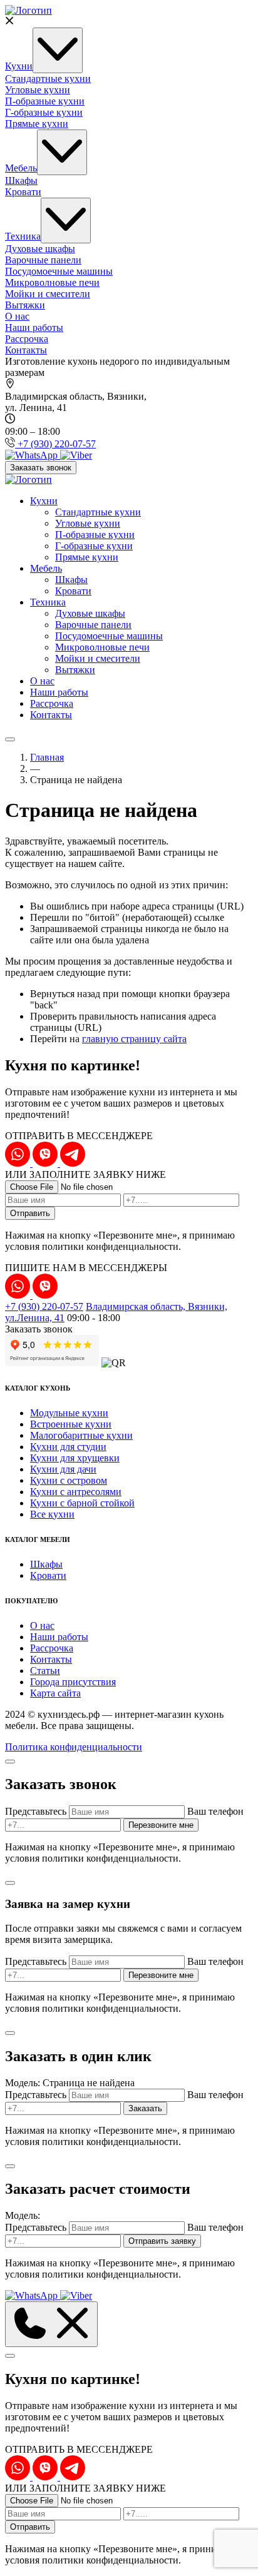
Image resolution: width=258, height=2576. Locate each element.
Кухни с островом (69, 1480)
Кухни (19, 66)
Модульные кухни (69, 1413)
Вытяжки (25, 305)
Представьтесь (36, 1811)
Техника (23, 236)
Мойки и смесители (48, 294)
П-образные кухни (45, 101)
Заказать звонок (41, 468)
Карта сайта (55, 1693)
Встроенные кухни (71, 1424)
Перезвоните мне (161, 1825)
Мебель (21, 168)
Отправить (30, 1213)
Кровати (23, 192)
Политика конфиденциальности (74, 1747)
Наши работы (34, 327)
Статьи (45, 1671)
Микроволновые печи (52, 282)
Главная (47, 757)
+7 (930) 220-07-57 (44, 1306)
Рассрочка (27, 339)
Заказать (145, 2108)
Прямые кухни (37, 124)
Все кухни (52, 1514)
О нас (17, 316)
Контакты (26, 350)
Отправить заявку (162, 2241)
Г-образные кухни (44, 112)
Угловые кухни (38, 90)
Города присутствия (73, 1682)
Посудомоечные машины (59, 271)
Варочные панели (43, 260)
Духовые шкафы (40, 249)
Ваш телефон (215, 1811)
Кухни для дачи (63, 1469)
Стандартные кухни (48, 79)
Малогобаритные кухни (81, 1435)
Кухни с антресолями (76, 1492)
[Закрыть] (10, 1762)
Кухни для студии (68, 1447)
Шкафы (21, 180)
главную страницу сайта (134, 1039)
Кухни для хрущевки (75, 1458)
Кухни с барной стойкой (82, 1503)
